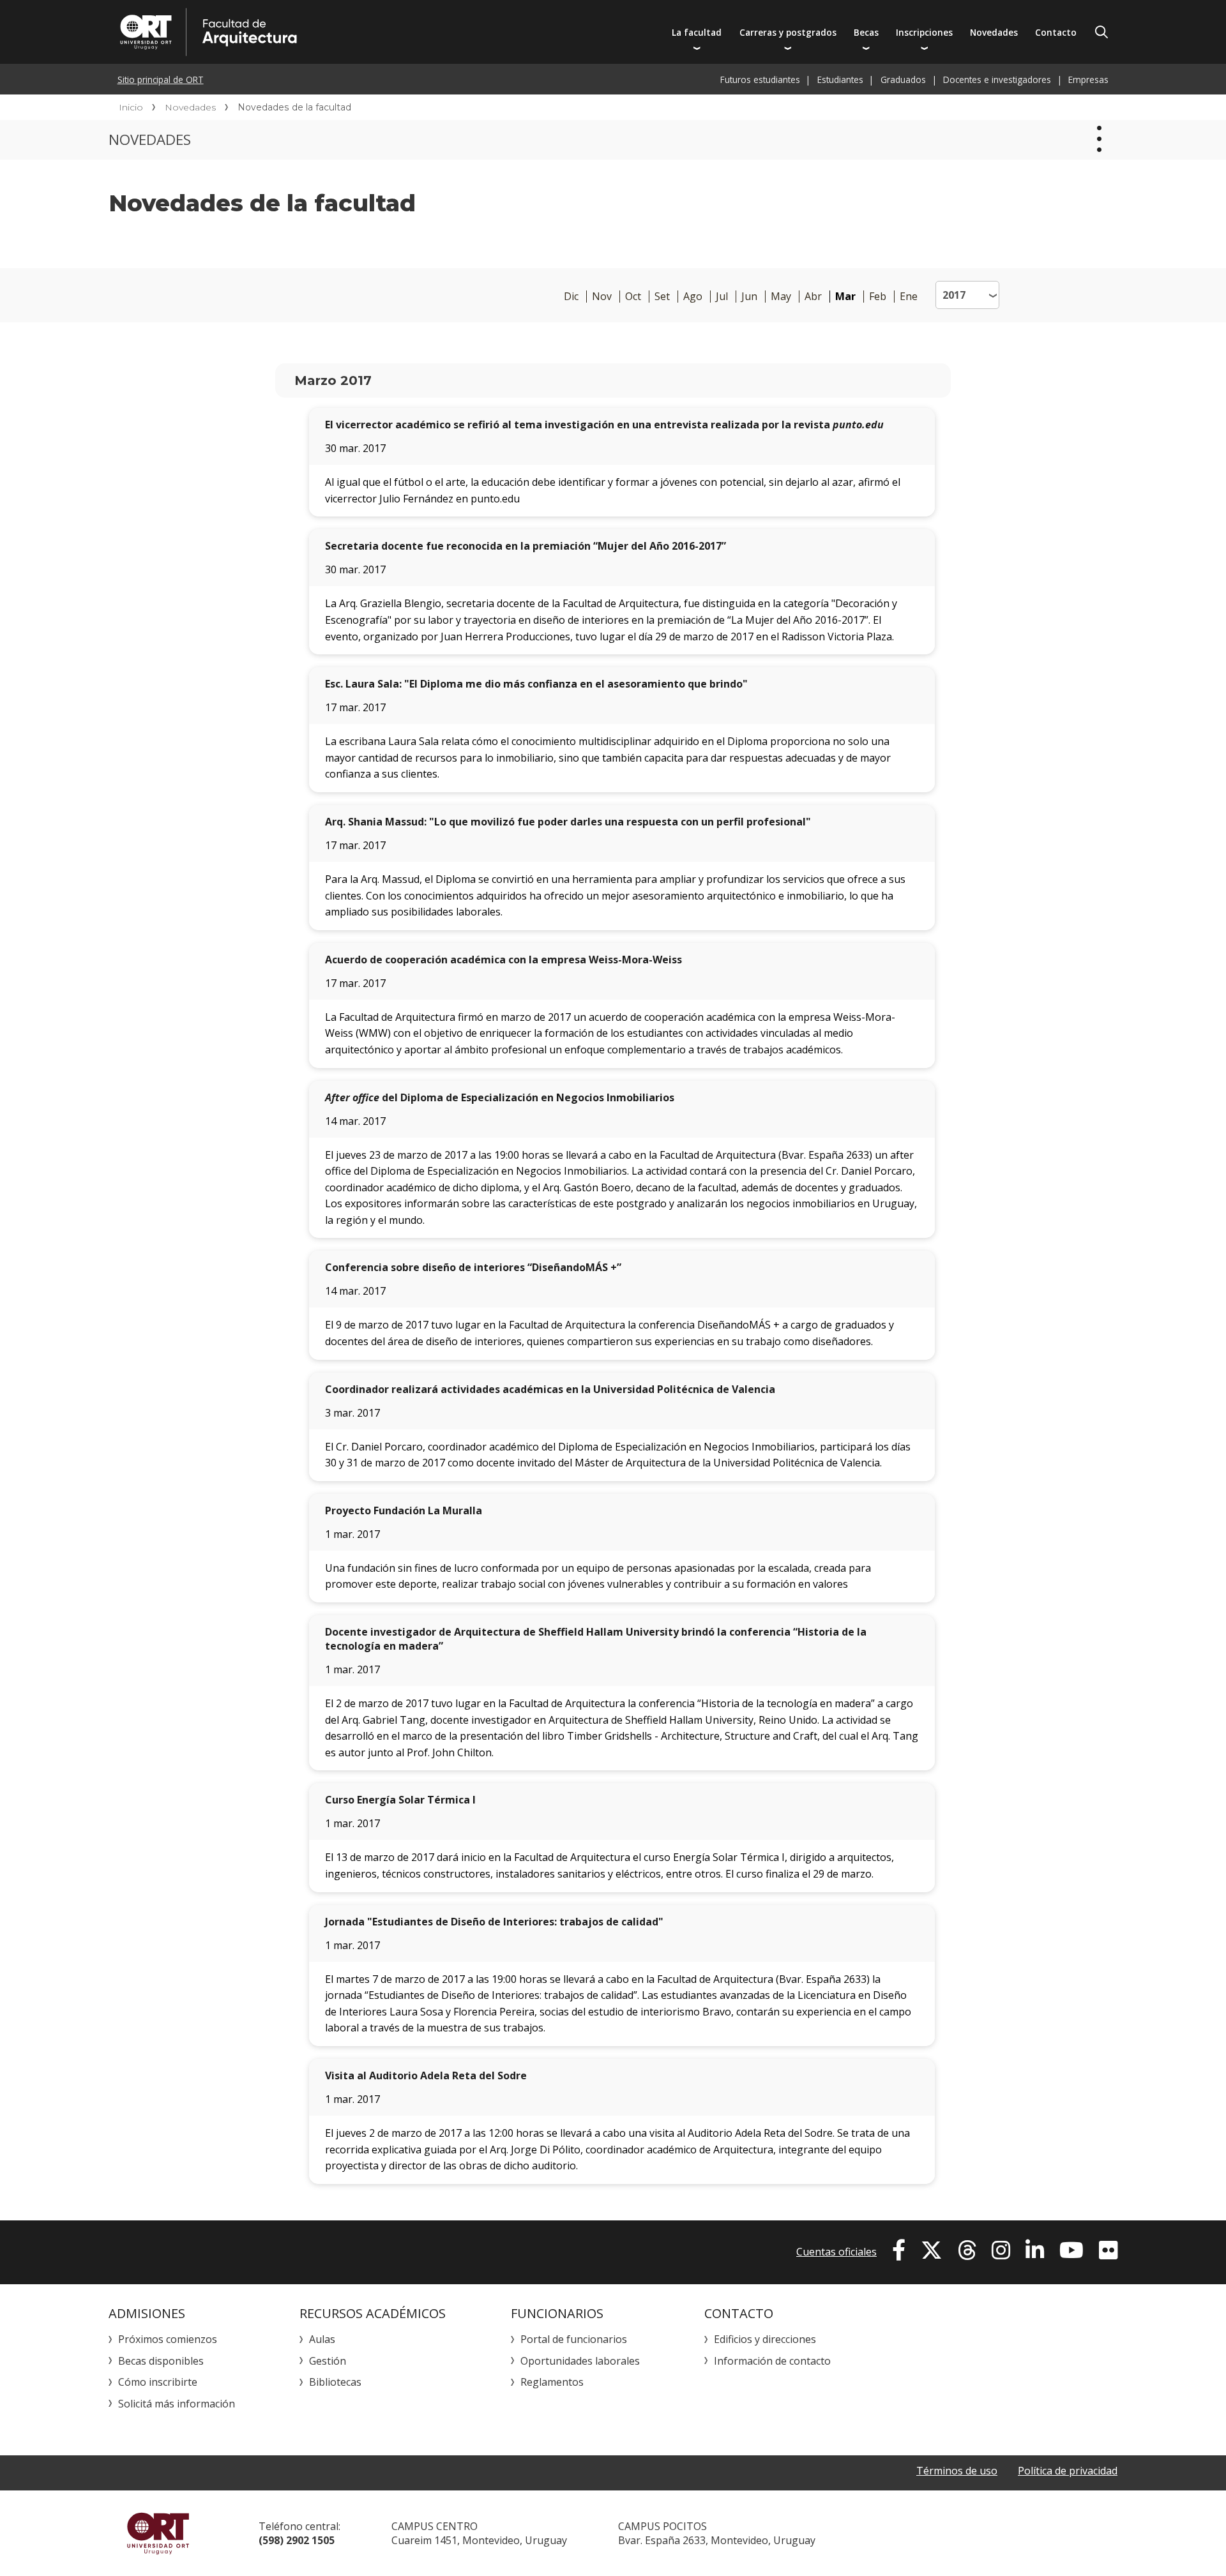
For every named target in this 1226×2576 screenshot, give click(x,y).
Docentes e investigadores (997, 79)
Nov (602, 297)
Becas (866, 32)
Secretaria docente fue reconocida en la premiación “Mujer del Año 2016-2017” (526, 546)
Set (662, 297)
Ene (909, 297)
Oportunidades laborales (580, 2361)
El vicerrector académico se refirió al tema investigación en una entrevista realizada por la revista (604, 425)
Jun (749, 297)
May (781, 297)
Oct (633, 297)
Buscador (1101, 32)
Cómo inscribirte (158, 2382)
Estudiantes (840, 79)
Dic (571, 297)
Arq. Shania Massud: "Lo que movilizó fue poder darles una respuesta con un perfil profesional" (568, 822)
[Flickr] (1108, 2250)
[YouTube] (1071, 2250)
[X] (932, 2250)
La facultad (697, 32)
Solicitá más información (177, 2404)
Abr (813, 297)
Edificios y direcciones (765, 2339)
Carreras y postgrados (788, 32)
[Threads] (967, 2250)
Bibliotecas (335, 2382)
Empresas (1088, 79)
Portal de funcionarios (574, 2339)
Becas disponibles (161, 2361)
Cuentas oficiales (836, 2252)
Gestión (328, 2361)
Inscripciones (924, 32)
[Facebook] (899, 2250)
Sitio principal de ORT (161, 79)
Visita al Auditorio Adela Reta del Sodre (426, 2075)
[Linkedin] (1035, 2250)
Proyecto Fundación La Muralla (404, 1510)
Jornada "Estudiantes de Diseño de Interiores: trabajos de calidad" (494, 1922)
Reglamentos (552, 2382)
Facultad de (330, 32)
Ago (693, 297)
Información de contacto (772, 2361)
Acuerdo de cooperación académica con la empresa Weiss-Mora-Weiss (503, 960)
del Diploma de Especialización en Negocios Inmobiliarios (500, 1097)
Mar (845, 297)
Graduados (903, 79)
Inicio (131, 107)
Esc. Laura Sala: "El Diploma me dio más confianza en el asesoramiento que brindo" (536, 684)
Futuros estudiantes (760, 79)
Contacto (1056, 32)
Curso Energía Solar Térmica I (400, 1800)
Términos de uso (957, 2471)
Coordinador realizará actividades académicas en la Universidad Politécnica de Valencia (550, 1389)
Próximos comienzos (168, 2339)
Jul (722, 297)
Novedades (994, 32)
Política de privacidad (1068, 2471)
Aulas (322, 2339)
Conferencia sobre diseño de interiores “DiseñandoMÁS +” (473, 1267)
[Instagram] (1001, 2250)
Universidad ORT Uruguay (158, 2533)
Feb (878, 297)
